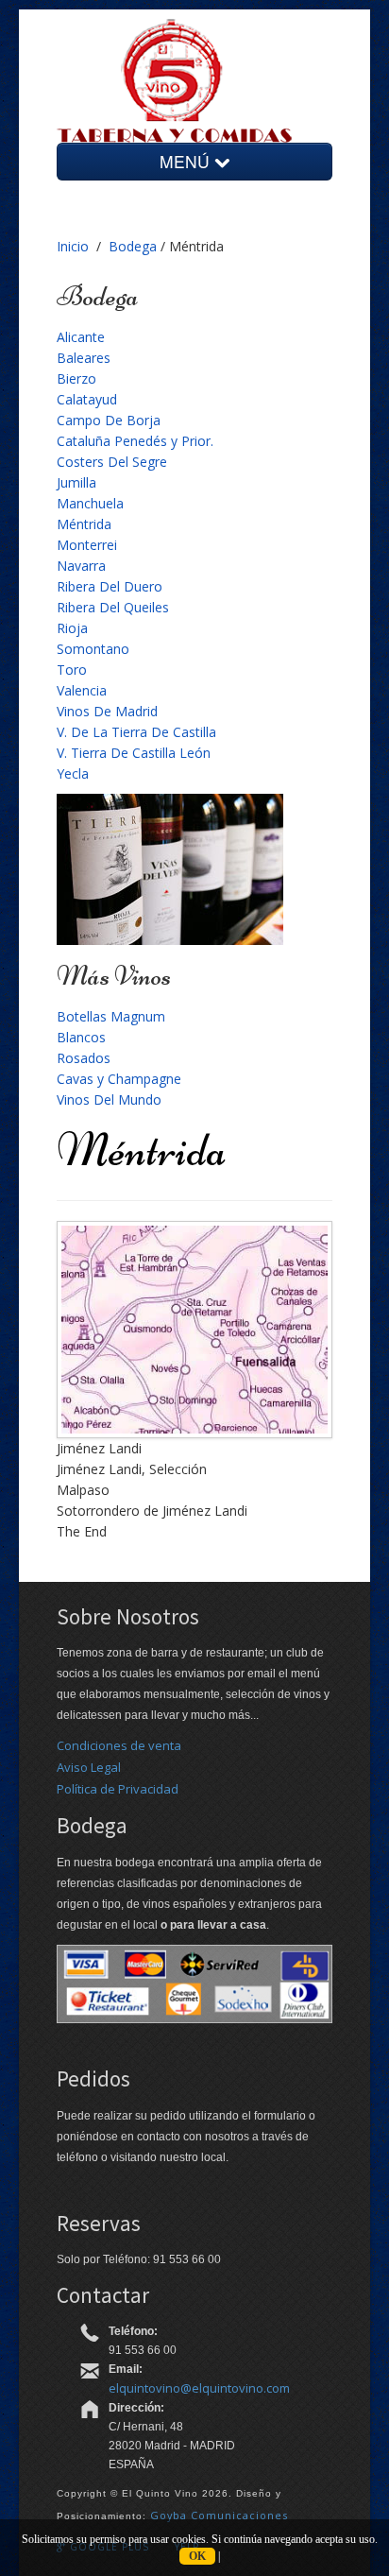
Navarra (81, 566)
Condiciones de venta (119, 1745)
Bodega (133, 246)
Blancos (81, 1037)
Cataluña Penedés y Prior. (135, 441)
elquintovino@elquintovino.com (199, 2388)
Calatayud (87, 399)
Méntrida (84, 524)
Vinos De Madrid (107, 711)
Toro (72, 670)
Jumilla (76, 482)
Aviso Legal (89, 1767)
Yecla (73, 773)
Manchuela (90, 503)
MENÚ (187, 161)
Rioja (72, 628)
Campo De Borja (109, 420)
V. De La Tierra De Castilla (136, 732)
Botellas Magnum (111, 1016)
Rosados (84, 1058)
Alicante (81, 337)
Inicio (73, 246)
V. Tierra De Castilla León (134, 753)
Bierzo (76, 378)
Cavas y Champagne (119, 1079)
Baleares (84, 358)
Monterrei (87, 545)
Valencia (82, 690)
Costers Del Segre (112, 462)
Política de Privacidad (118, 1789)
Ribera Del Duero (110, 586)
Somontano (93, 649)
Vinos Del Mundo (109, 1099)
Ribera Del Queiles (113, 607)
